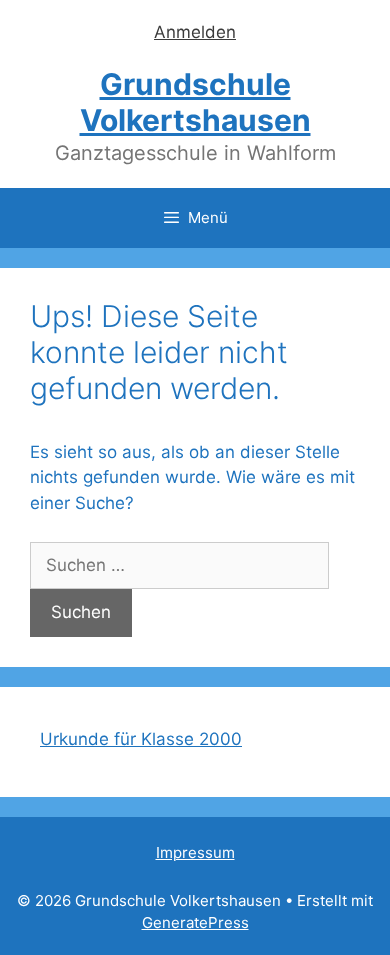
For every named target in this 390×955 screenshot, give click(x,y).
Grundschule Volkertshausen (195, 102)
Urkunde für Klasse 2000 (141, 739)
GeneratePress (195, 922)
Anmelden (195, 32)
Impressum (195, 852)
